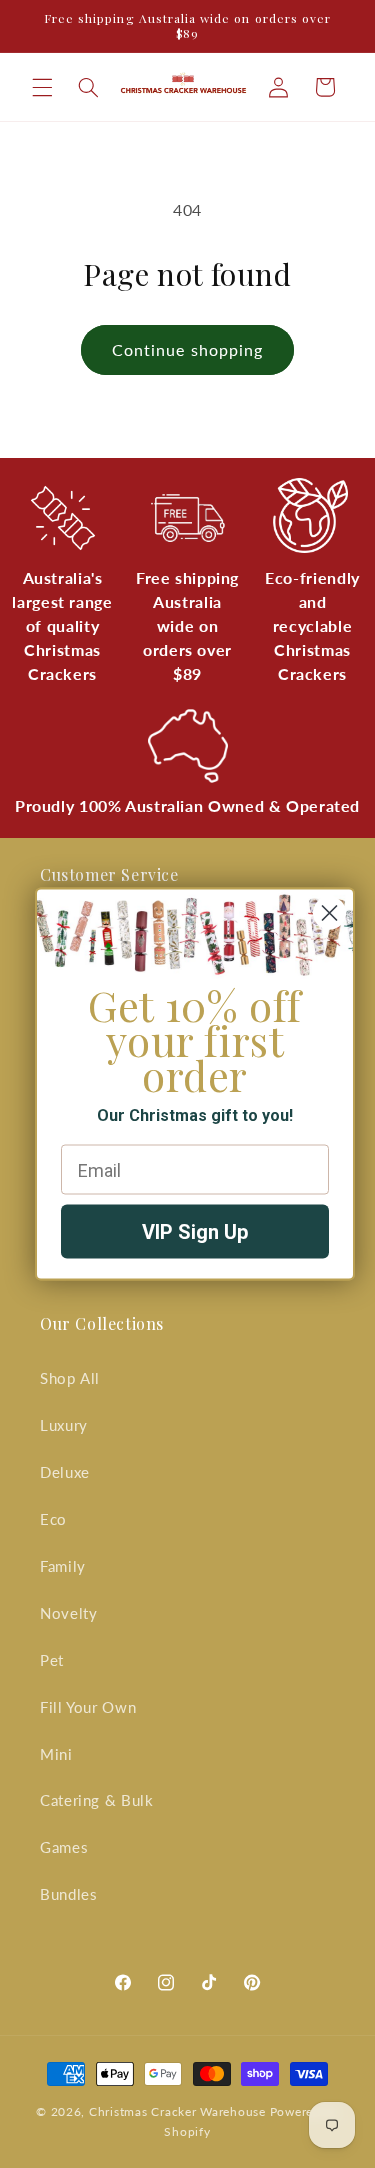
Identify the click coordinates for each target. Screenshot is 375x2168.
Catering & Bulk (96, 1800)
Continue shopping (187, 349)
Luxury (64, 1425)
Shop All (70, 1378)
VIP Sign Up (195, 1232)
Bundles (68, 1894)
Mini (56, 1754)
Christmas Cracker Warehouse (177, 2111)
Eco (53, 1519)
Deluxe (65, 1472)
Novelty (68, 1613)
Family (63, 1566)
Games (64, 1847)
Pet (52, 1660)
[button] (42, 87)
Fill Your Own (88, 1707)
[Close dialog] (329, 913)
